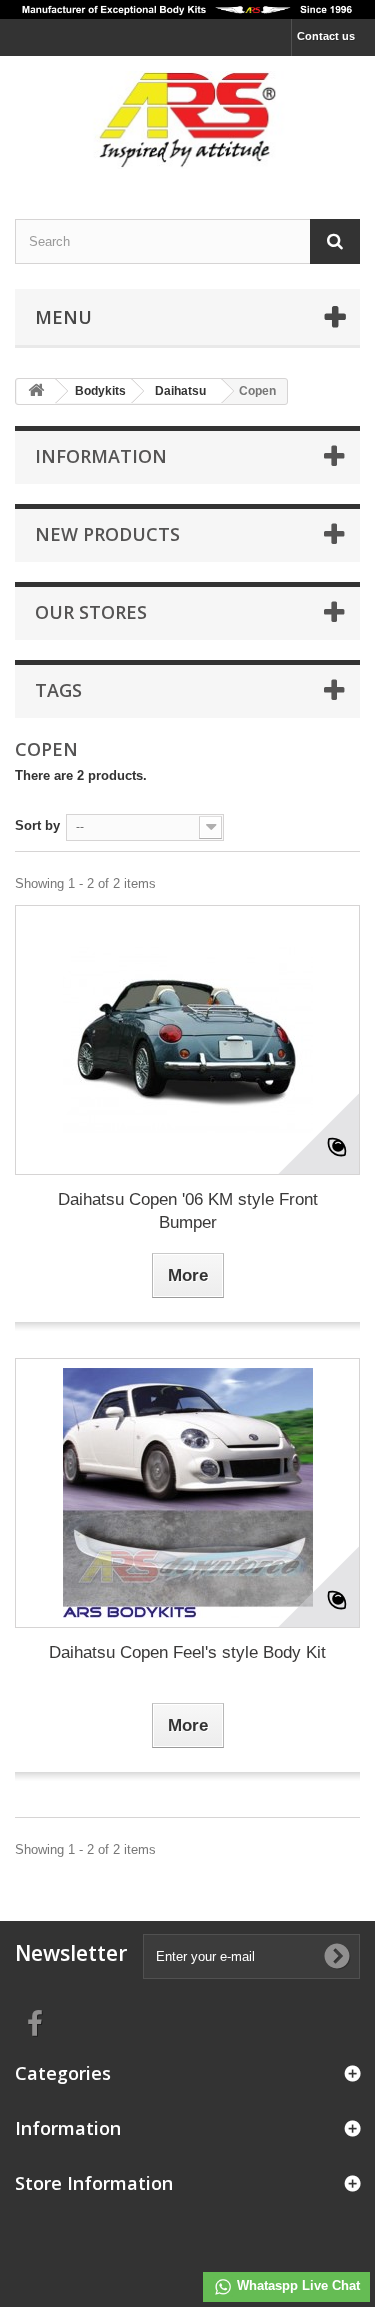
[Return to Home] (36, 391)
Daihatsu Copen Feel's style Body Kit (187, 1652)
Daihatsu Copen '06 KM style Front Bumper (188, 1211)
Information (101, 456)
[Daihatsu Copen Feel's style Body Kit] (187, 1493)
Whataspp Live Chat (296, 2285)
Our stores (91, 612)
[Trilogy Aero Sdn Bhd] (187, 120)
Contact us (326, 36)
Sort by (37, 825)
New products (107, 534)
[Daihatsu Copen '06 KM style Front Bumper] (187, 1040)
